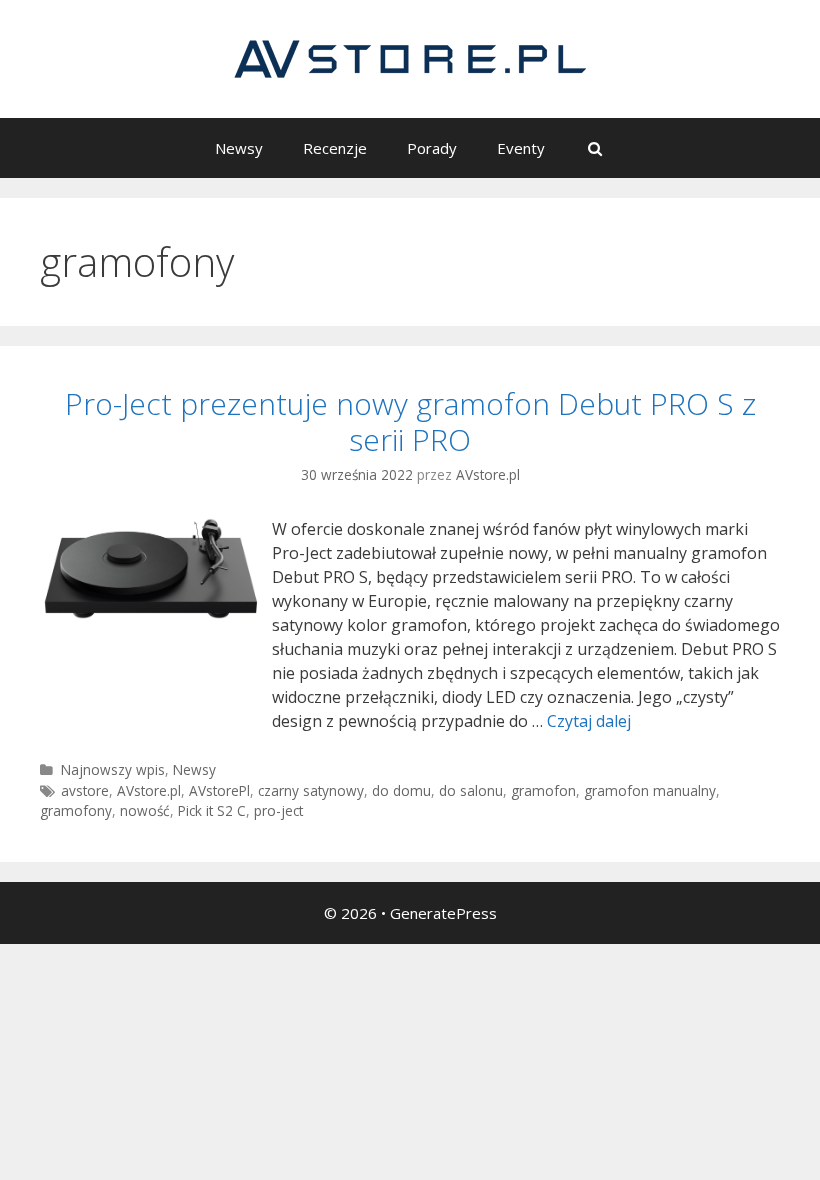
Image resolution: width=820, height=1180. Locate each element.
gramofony (76, 810)
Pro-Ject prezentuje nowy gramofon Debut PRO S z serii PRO (410, 421)
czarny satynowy (311, 790)
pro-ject (278, 810)
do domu (401, 790)
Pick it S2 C (212, 810)
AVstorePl (219, 790)
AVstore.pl (149, 790)
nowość (145, 810)
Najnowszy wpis (113, 769)
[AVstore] (410, 57)
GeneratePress (443, 913)
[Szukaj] (594, 148)
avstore (85, 790)
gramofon (543, 790)
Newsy (239, 148)
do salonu (471, 790)
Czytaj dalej (589, 721)
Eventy (521, 148)
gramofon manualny (650, 790)
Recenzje (335, 148)
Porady (432, 148)
